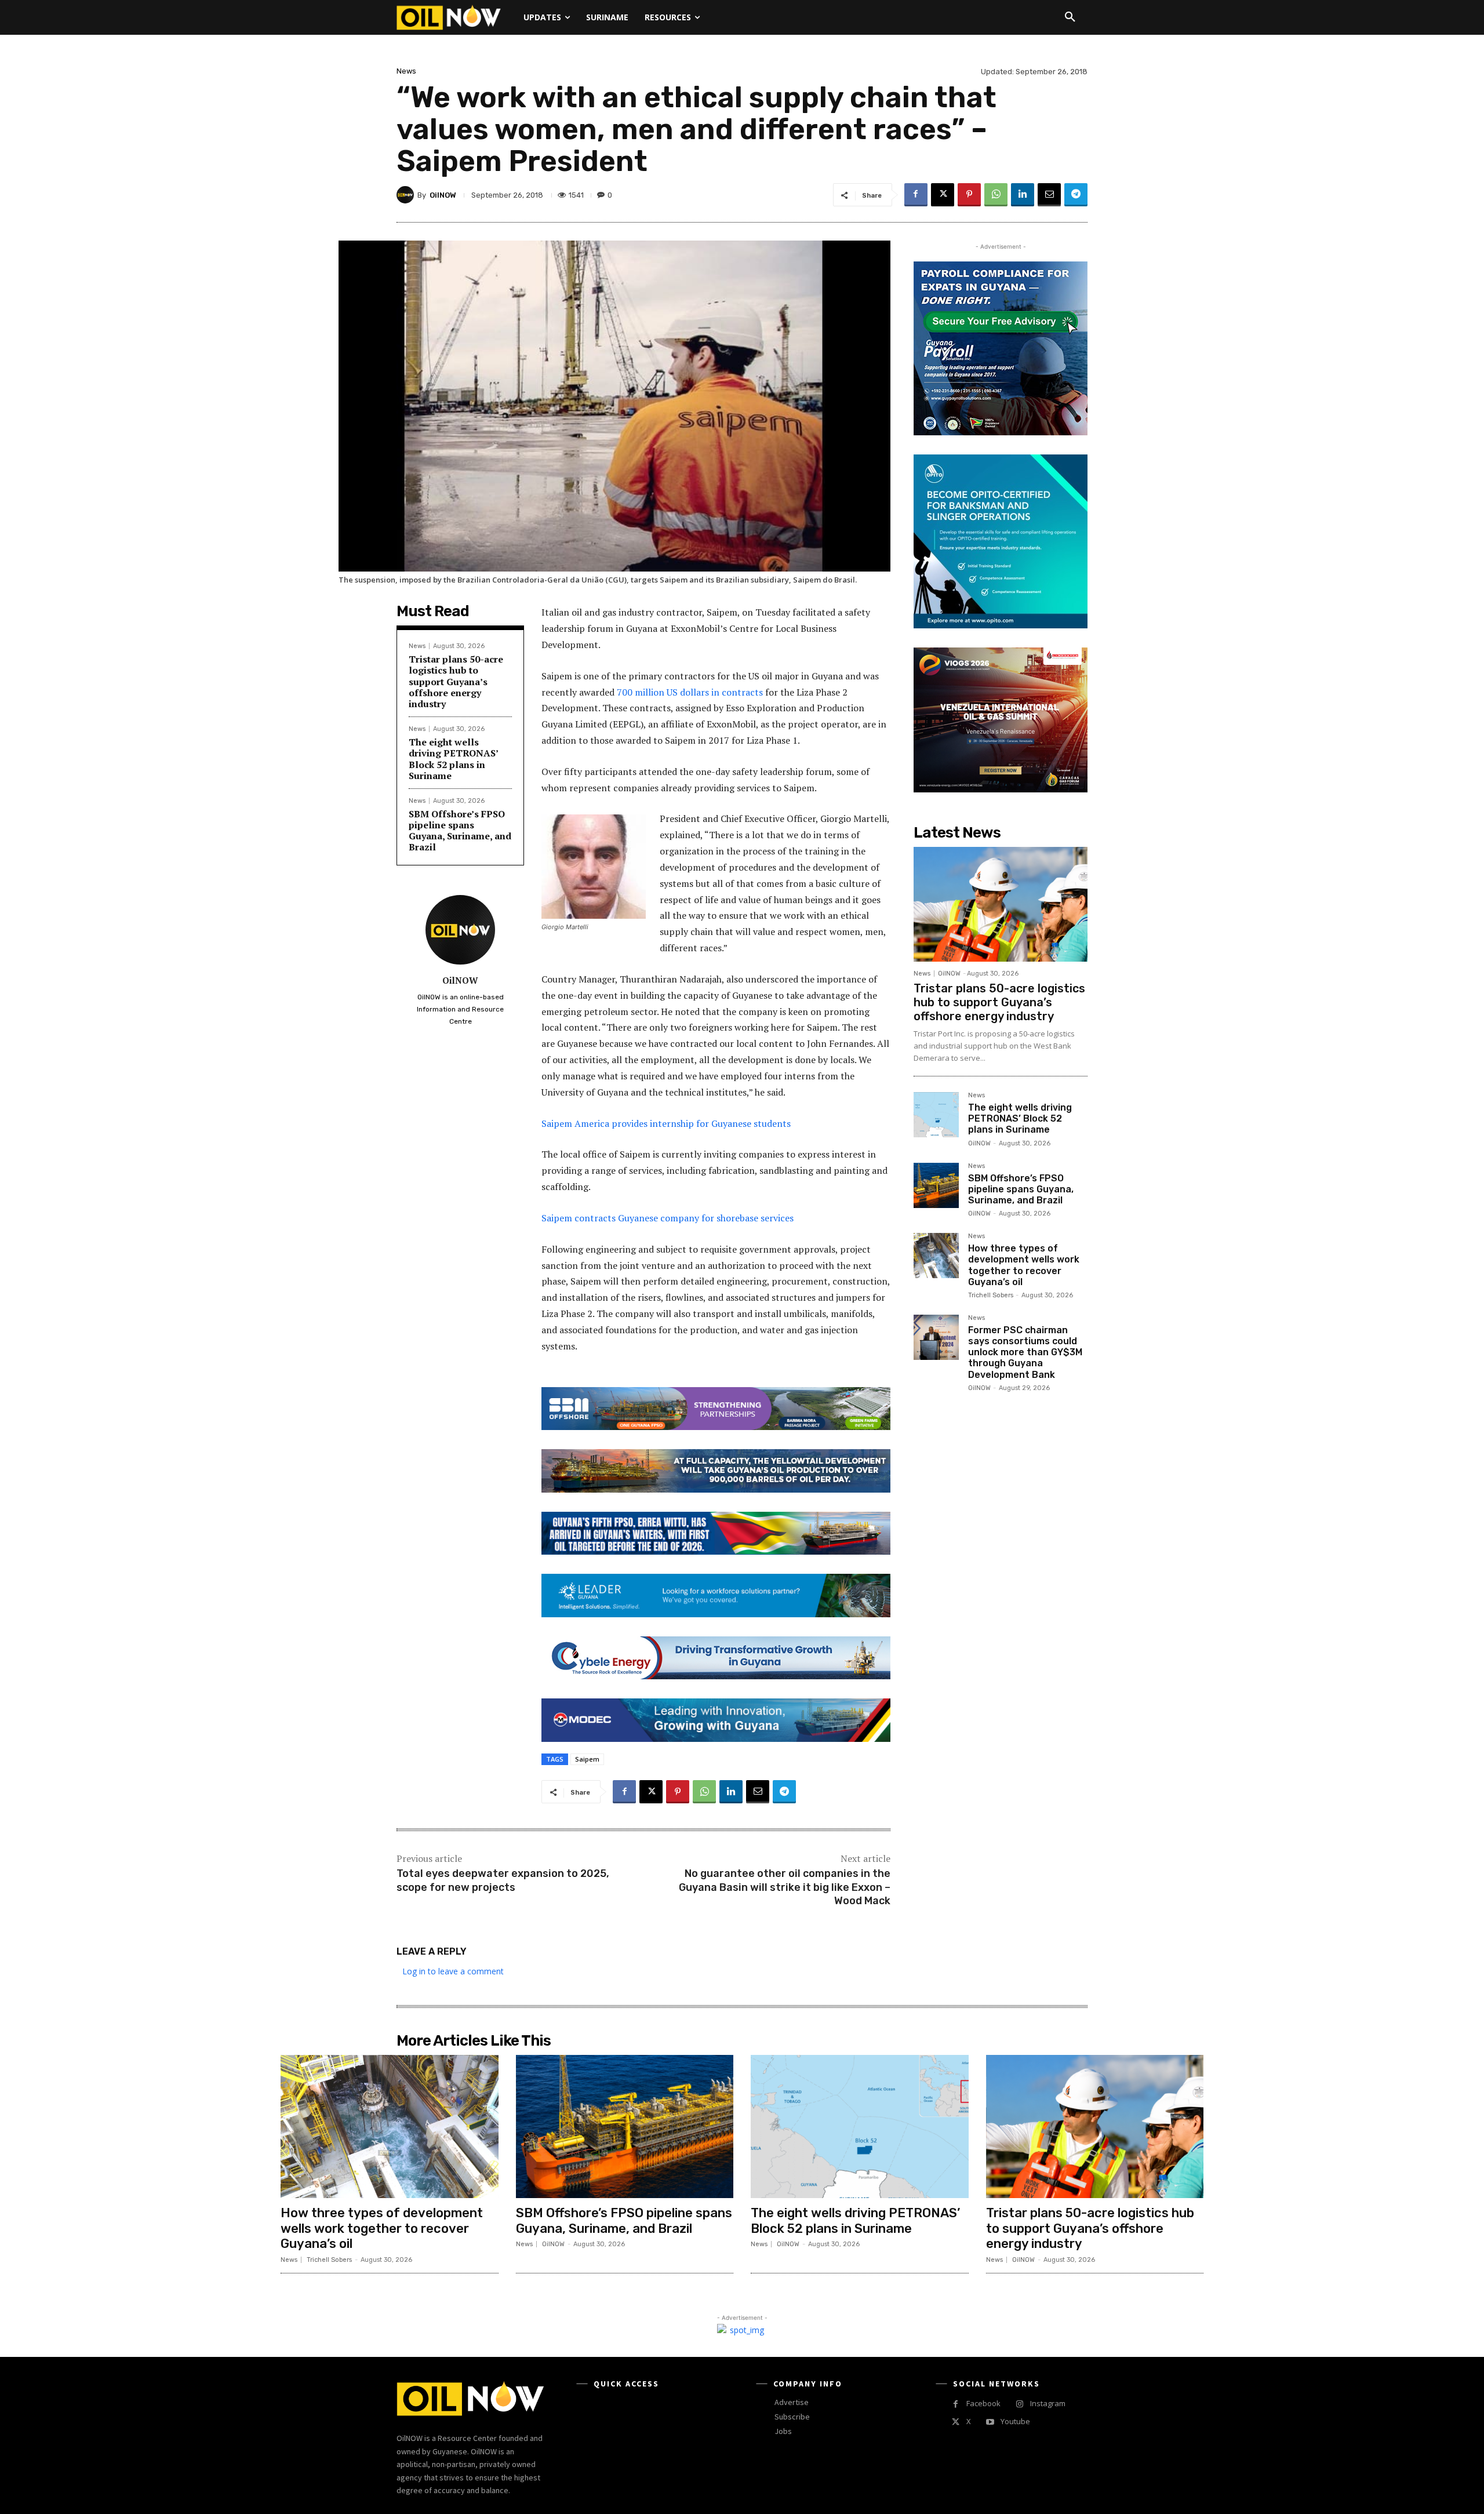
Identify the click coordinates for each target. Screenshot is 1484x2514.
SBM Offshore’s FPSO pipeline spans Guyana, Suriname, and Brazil (460, 831)
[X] (943, 195)
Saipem (587, 1759)
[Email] (1049, 195)
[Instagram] (1019, 2404)
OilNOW (443, 195)
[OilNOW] (407, 195)
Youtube (1015, 2421)
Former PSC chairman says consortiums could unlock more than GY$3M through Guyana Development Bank (1025, 1352)
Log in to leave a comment (453, 1971)
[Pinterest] (969, 195)
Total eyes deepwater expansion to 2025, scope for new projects (503, 1880)
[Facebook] (916, 195)
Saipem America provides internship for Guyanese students (666, 1123)
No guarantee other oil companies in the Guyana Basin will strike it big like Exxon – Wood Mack (785, 1887)
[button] (1070, 17)
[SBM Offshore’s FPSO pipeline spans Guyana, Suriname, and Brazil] (936, 1185)
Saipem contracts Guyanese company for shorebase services (668, 1218)
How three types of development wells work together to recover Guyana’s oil (1024, 1265)
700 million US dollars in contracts (690, 692)
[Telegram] (1076, 195)
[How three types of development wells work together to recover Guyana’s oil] (936, 1256)
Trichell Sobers (991, 1295)
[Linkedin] (1023, 195)
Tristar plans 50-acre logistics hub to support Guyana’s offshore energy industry (456, 681)
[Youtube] (990, 2422)
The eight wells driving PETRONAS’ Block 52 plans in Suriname (454, 759)
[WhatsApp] (996, 195)
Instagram (1048, 2403)
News (406, 71)
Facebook (983, 2403)
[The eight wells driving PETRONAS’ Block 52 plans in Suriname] (936, 1115)
